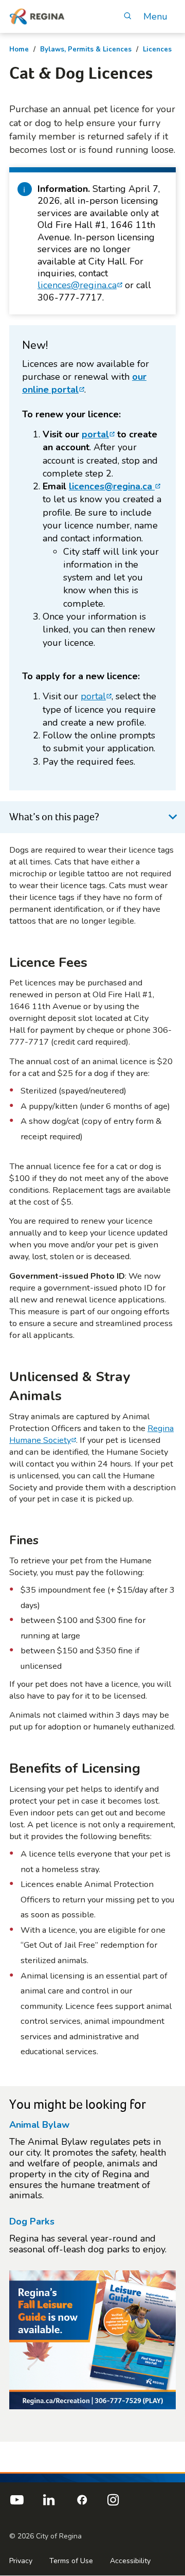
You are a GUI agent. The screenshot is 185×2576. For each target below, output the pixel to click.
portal (95, 434)
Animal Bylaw (39, 2125)
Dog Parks (32, 2221)
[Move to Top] (169, 2453)
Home (19, 49)
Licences (157, 49)
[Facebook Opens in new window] (81, 2504)
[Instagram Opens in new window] (113, 2504)
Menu (155, 17)
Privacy (21, 2561)
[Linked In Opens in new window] (49, 2504)
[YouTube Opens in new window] (17, 2504)
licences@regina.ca (77, 285)
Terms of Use (71, 2561)
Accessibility (130, 2561)
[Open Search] (127, 17)
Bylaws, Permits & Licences (86, 49)
